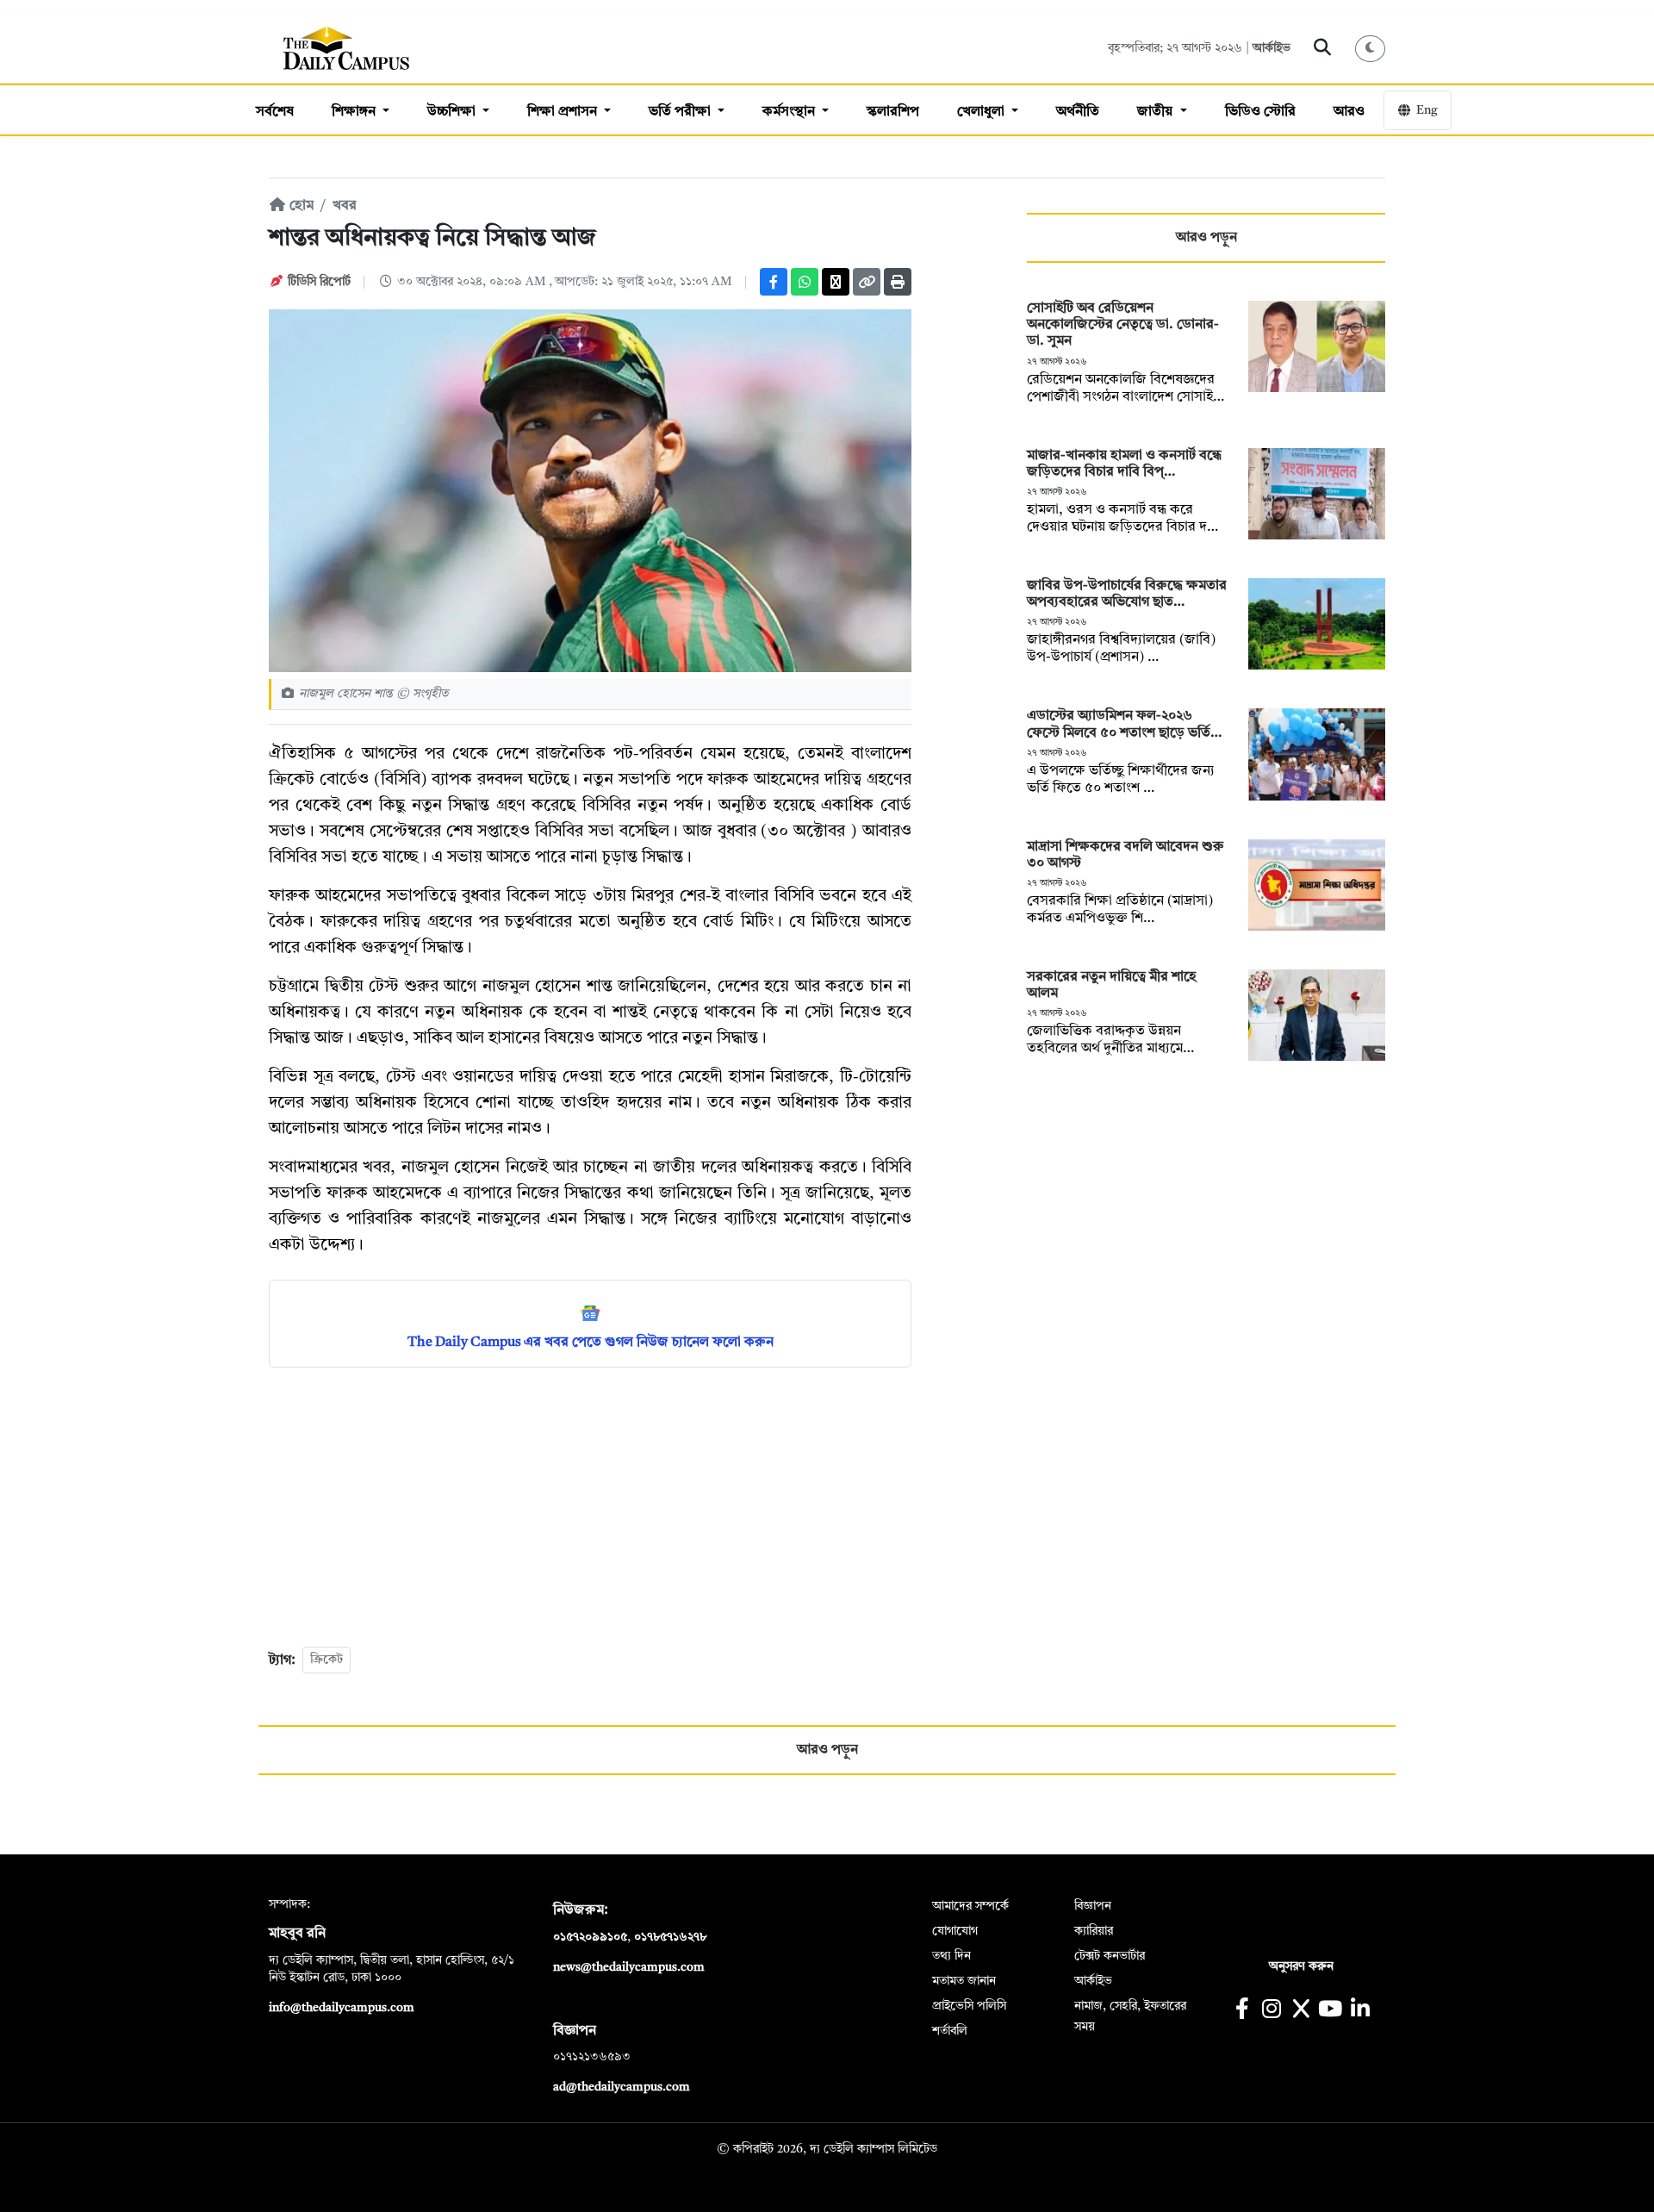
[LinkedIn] (1360, 2011)
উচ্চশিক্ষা (453, 112)
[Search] (1323, 48)
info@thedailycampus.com (342, 2008)
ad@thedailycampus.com (622, 2087)
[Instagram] (1271, 2011)
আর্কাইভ (1272, 48)
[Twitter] (836, 282)
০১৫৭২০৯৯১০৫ (590, 1937)
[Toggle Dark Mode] (1371, 49)
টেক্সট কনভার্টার (1110, 1956)
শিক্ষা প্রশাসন (564, 112)
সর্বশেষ (275, 112)
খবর (345, 206)
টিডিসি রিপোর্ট (319, 282)
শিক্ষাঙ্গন (355, 112)
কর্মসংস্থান (790, 112)
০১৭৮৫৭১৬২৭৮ (670, 1937)
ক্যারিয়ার (1094, 1931)
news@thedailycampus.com (629, 1967)
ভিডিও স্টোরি (1260, 112)
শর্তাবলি (950, 2031)
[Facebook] (774, 282)
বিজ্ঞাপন (1093, 1906)
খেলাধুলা (982, 112)
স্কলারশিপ (893, 112)
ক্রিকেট (326, 1660)
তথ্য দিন (951, 1956)
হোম (300, 206)
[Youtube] (1331, 2011)
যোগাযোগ (955, 1931)
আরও (1349, 112)
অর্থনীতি (1078, 112)
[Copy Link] (867, 282)
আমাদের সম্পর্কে (970, 1906)
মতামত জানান (964, 1981)
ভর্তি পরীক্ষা (681, 112)
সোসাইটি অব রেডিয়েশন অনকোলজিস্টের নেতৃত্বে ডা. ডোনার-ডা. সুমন (1123, 325)
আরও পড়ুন (1206, 238)
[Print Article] (898, 282)
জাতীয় (1157, 112)
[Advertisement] (590, 1505)
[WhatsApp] (805, 282)
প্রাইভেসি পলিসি (969, 2006)
